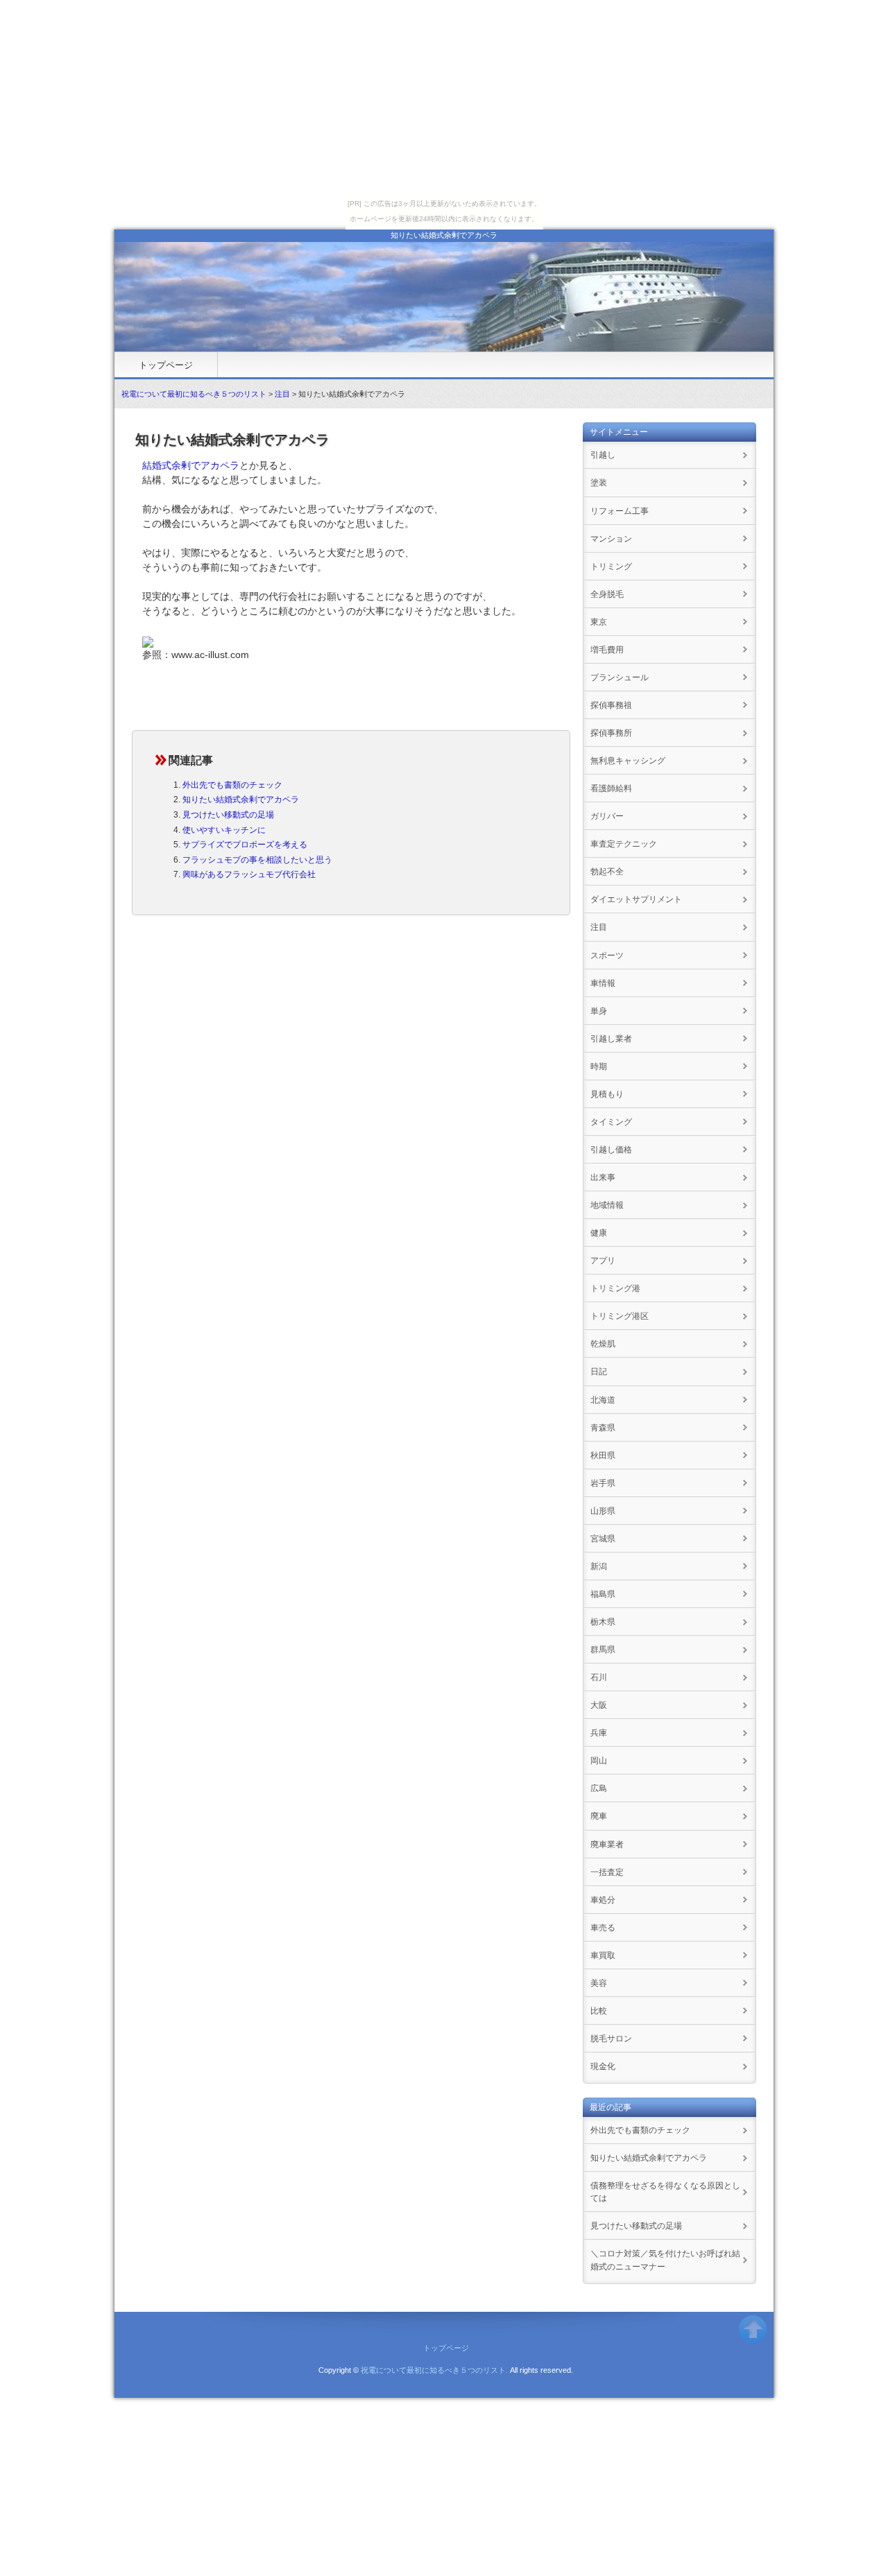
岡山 (599, 1761)
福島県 (603, 1594)
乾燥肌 (603, 1344)
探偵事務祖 (611, 705)
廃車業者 (607, 1844)
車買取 (603, 1955)
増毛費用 (607, 650)
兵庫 (599, 1733)
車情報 (603, 983)
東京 (599, 622)
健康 (599, 1233)
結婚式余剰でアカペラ (191, 465)
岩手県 (603, 1483)
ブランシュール (620, 677)
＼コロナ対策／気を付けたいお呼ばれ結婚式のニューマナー (665, 2260)
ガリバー (607, 816)
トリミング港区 (620, 1316)
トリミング (611, 567)
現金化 (603, 2066)
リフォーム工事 (620, 511)
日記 (599, 1372)
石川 (599, 1677)
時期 (599, 1066)
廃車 (599, 1816)
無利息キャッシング (628, 761)
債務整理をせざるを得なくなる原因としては (665, 2192)
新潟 (599, 1566)
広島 (599, 1788)
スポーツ (607, 956)
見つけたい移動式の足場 (228, 815)
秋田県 (603, 1455)
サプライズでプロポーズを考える (245, 845)
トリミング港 (615, 1288)
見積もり (607, 1094)
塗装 (599, 483)
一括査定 (607, 1872)
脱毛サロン (611, 2039)
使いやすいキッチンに (224, 830)
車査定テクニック (624, 844)
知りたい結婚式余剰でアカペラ (241, 799)
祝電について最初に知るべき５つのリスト (194, 394)
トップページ (166, 365)
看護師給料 (611, 788)
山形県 (603, 1511)
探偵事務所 (611, 733)
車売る (603, 1928)
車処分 (603, 1900)
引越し (603, 455)
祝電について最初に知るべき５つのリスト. (434, 2370)
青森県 (603, 1428)
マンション (611, 539)
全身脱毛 (607, 594)
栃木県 (603, 1622)
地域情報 (607, 1205)
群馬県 (603, 1650)
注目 (282, 394)
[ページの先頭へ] (753, 2335)
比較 (599, 2011)
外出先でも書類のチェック (232, 785)
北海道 (603, 1400)
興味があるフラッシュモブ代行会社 (249, 874)
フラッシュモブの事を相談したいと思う (257, 860)
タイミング (611, 1122)
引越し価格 (611, 1150)
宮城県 (603, 1539)
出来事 (603, 1177)
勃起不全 (607, 872)
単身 (599, 1011)
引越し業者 (611, 1039)
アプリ (603, 1261)
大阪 (599, 1705)
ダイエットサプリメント (636, 899)
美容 (599, 1983)
